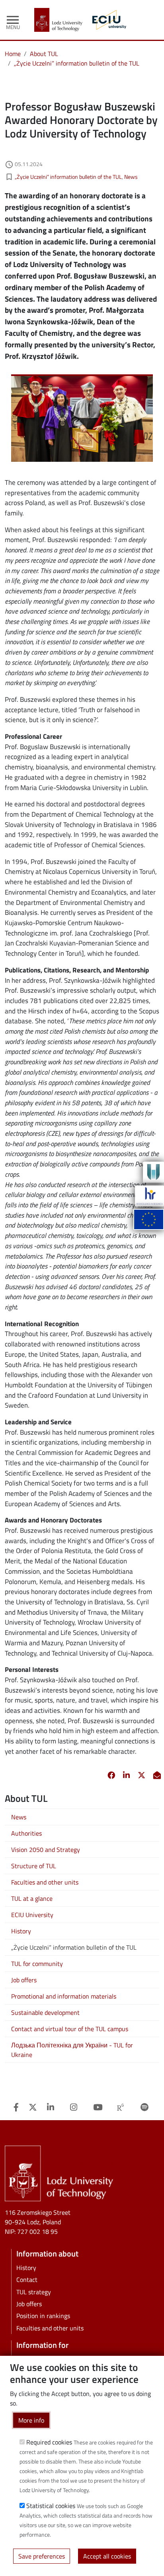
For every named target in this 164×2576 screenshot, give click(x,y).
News (131, 177)
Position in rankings (43, 2316)
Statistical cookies (51, 2506)
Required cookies (49, 2442)
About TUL (44, 54)
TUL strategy (34, 2292)
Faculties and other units (45, 1882)
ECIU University (32, 1915)
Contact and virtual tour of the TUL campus (70, 2029)
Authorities (26, 1833)
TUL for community (37, 1964)
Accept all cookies (107, 2556)
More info (31, 2420)
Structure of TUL (34, 1866)
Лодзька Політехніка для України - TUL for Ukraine (72, 2050)
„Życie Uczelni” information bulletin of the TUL (77, 63)
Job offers (24, 1980)
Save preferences (42, 2556)
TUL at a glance (32, 1898)
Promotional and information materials (64, 1996)
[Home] (61, 20)
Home (13, 54)
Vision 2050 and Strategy (46, 1850)
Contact (27, 2280)
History (21, 1931)
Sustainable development (45, 2012)
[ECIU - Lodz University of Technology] (107, 20)
